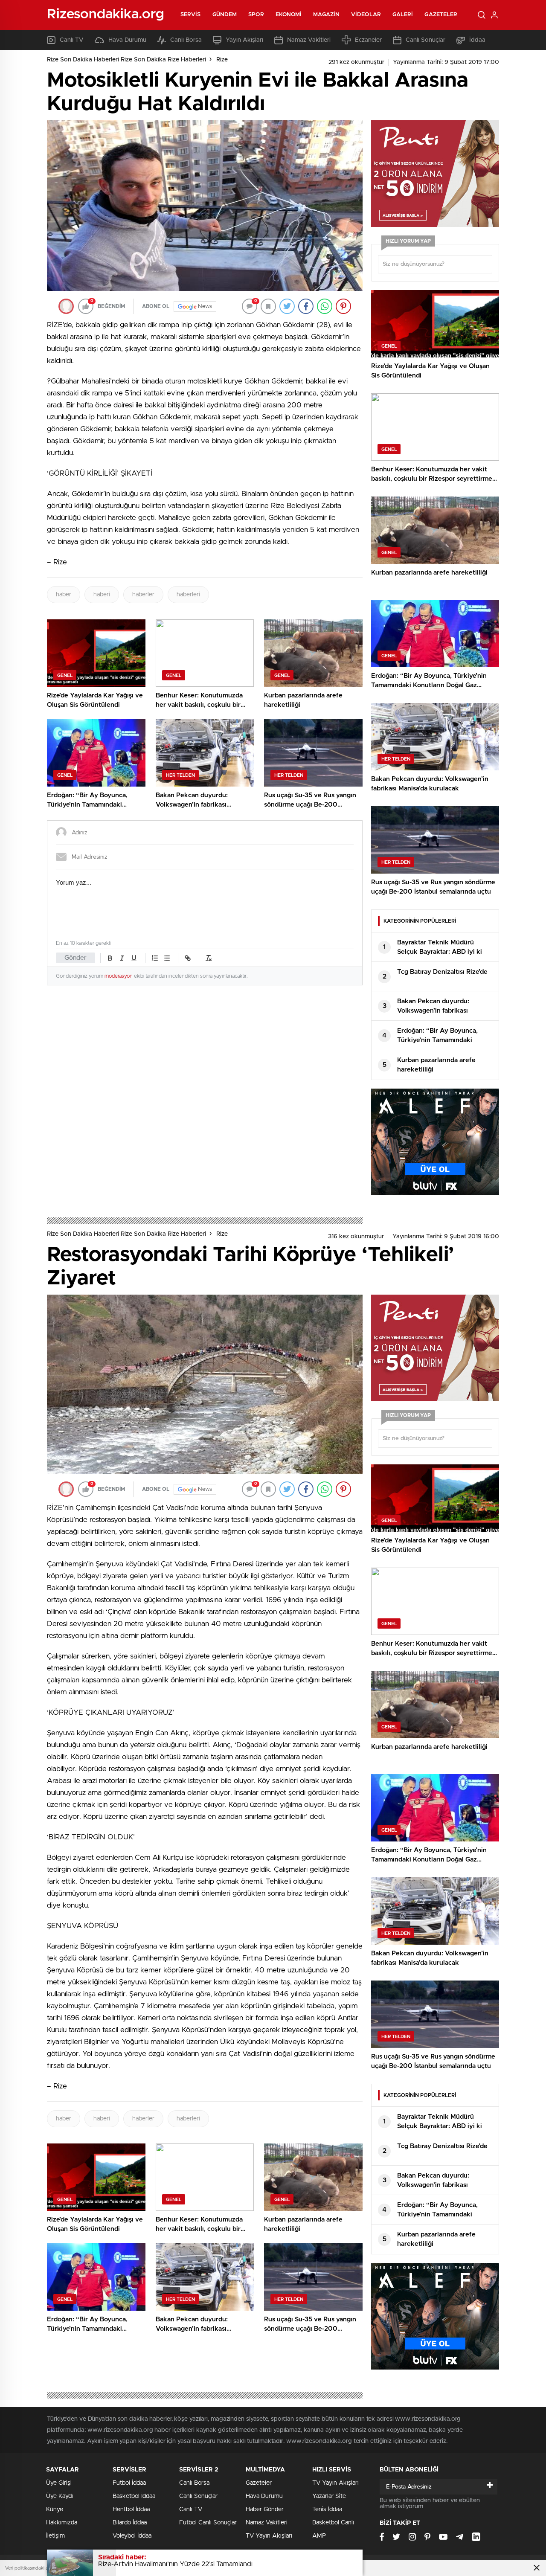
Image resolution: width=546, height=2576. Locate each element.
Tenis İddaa (327, 2509)
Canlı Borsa (186, 40)
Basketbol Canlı (333, 2523)
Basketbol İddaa (134, 2496)
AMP (319, 2536)
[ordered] (155, 958)
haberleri (188, 595)
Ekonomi (289, 15)
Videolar (366, 15)
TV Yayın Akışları (269, 2536)
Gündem (225, 15)
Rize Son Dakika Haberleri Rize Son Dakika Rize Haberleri (126, 60)
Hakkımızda (62, 2523)
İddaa (477, 40)
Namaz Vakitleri (309, 40)
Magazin (326, 15)
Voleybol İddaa (132, 2536)
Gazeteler (441, 15)
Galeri (403, 15)
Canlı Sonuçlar (425, 40)
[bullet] (167, 958)
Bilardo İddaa (130, 2523)
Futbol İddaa (129, 2483)
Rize (222, 60)
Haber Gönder (265, 2509)
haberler (143, 595)
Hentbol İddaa (131, 2509)
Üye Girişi (59, 2483)
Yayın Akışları (244, 40)
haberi (102, 595)
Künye (55, 2509)
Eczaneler (368, 40)
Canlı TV (72, 40)
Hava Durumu (127, 40)
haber (64, 595)
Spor (256, 15)
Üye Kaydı (60, 2496)
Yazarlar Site (329, 2496)
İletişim (55, 2536)
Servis (191, 15)
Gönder (76, 958)
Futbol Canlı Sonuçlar (208, 2523)
